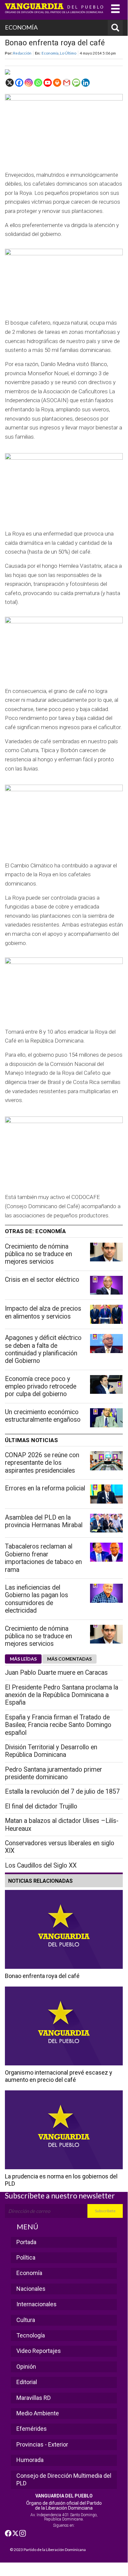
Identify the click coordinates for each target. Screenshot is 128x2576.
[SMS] (76, 83)
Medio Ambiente (38, 2413)
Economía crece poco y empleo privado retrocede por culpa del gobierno (41, 1387)
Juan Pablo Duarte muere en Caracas (56, 1673)
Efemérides (32, 2429)
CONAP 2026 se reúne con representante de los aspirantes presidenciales (42, 1463)
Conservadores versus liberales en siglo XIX (60, 1847)
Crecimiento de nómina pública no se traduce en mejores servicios (38, 1254)
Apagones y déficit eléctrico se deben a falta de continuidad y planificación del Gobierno (43, 1349)
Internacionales (37, 2304)
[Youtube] (48, 83)
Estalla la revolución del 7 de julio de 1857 (62, 1792)
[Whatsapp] (38, 83)
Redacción (22, 53)
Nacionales (31, 2289)
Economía (50, 53)
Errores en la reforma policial (45, 1488)
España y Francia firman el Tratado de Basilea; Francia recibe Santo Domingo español (58, 1725)
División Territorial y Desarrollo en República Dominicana (51, 1751)
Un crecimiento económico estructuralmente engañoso (43, 1416)
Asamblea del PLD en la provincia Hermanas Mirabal (44, 1521)
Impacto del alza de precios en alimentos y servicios (43, 1312)
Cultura (26, 2320)
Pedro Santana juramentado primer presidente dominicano (54, 1773)
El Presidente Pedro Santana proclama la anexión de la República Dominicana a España (62, 1695)
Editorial (27, 2382)
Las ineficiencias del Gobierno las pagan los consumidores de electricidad (37, 1599)
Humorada (30, 2460)
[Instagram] (29, 83)
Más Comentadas (69, 1659)
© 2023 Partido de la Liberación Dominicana (48, 2550)
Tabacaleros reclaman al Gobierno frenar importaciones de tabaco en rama (43, 1558)
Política (26, 2257)
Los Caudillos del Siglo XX (41, 1865)
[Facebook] (19, 83)
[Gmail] (67, 83)
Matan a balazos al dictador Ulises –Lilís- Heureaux (62, 1825)
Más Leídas (23, 1659)
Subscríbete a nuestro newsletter (60, 2196)
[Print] (57, 83)
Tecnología (31, 2335)
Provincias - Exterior (42, 2444)
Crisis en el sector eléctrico (42, 1280)
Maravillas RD (34, 2398)
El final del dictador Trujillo (41, 1806)
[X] (10, 83)
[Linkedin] (86, 83)
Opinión (26, 2367)
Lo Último (68, 53)
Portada (26, 2242)
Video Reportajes (39, 2351)
